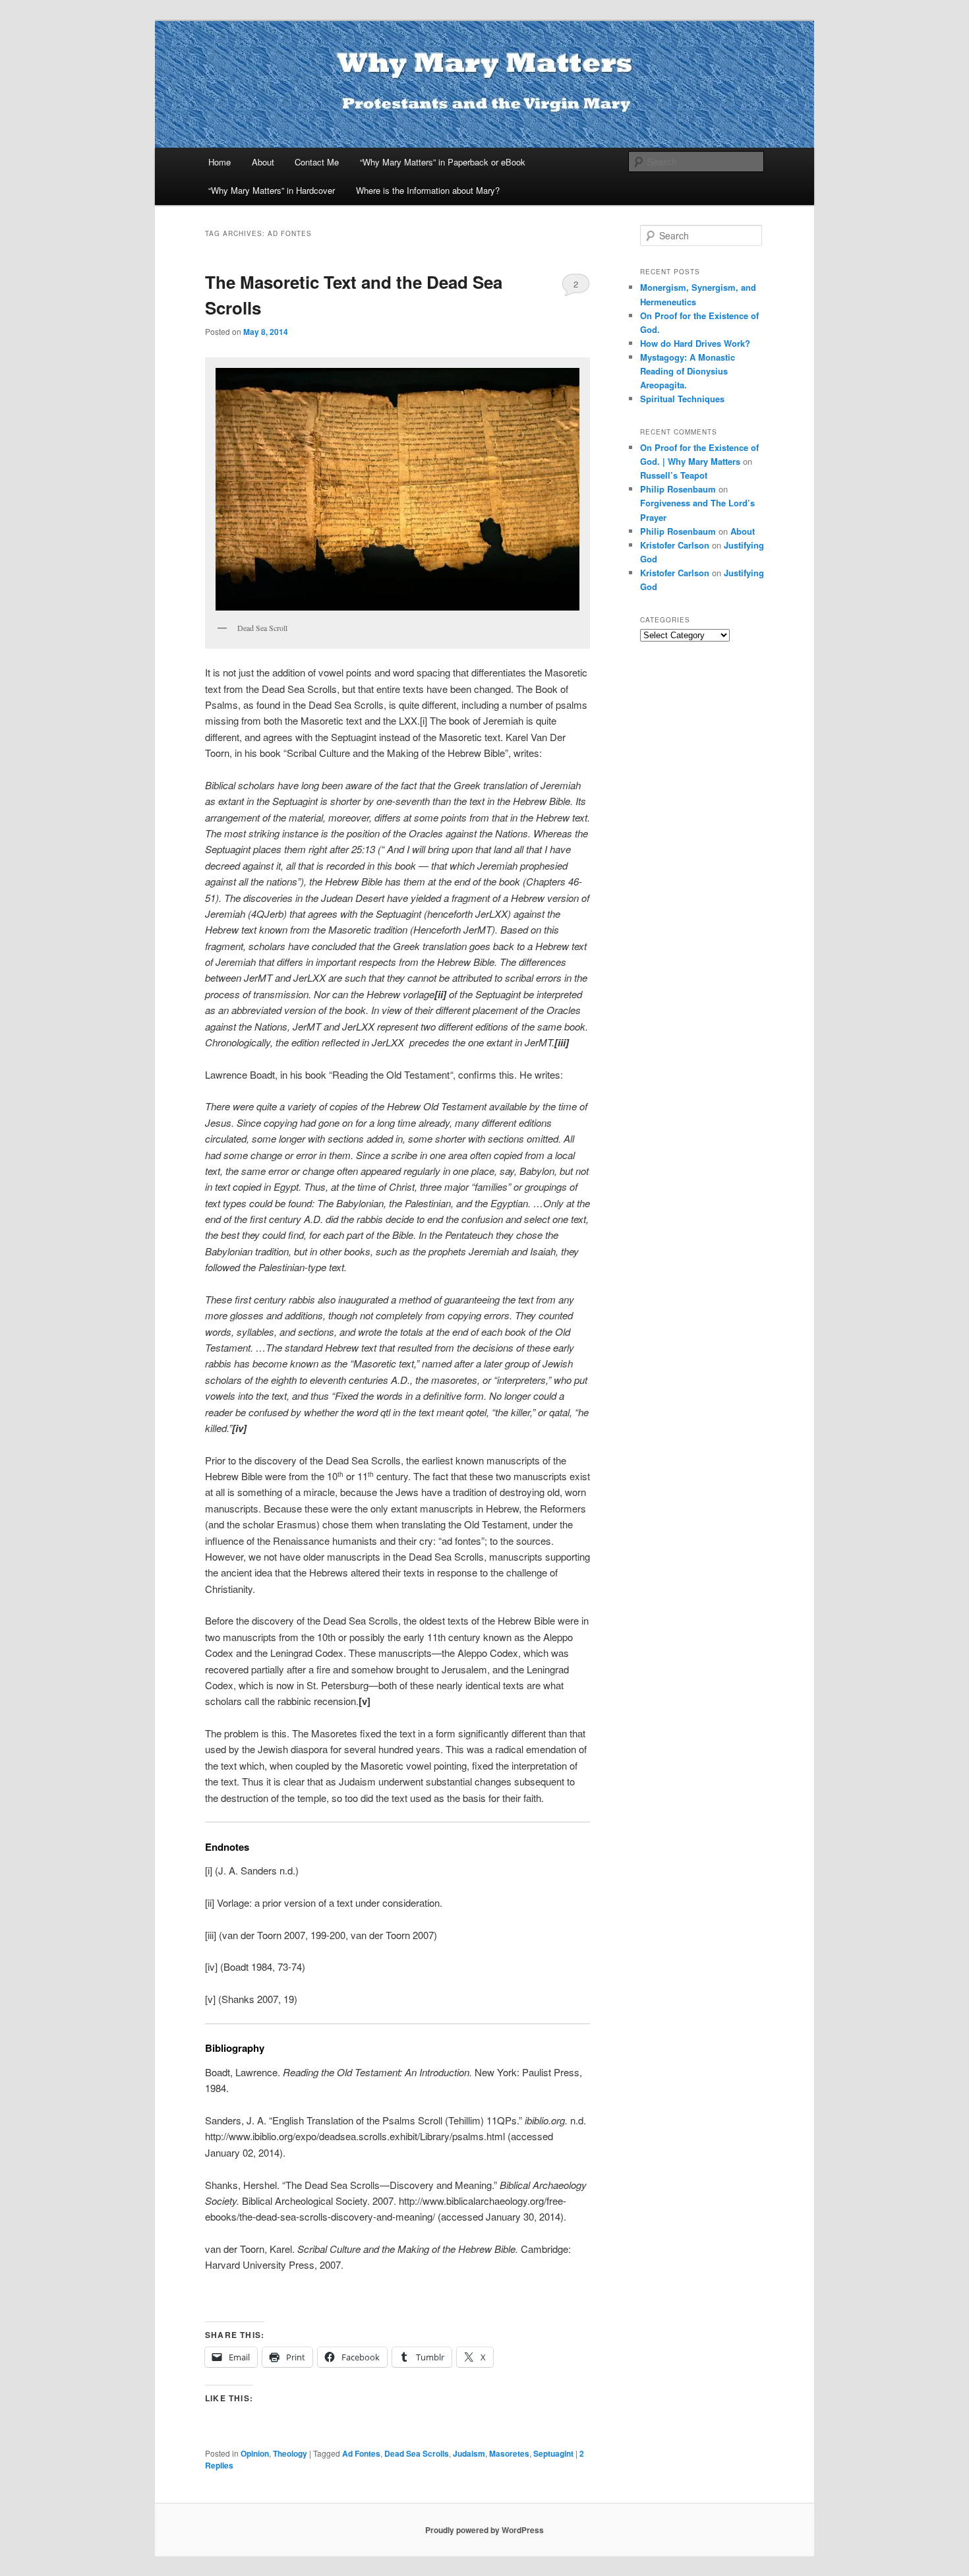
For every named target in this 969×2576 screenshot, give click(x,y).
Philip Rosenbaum (678, 489)
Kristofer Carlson (675, 545)
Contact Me (317, 162)
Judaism (469, 2453)
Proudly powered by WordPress (484, 2530)
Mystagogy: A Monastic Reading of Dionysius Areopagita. (688, 371)
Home (220, 162)
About (263, 162)
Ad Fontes (361, 2453)
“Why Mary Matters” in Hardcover (272, 190)
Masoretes (509, 2453)
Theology (290, 2453)
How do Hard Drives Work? (695, 343)
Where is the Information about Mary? (428, 190)
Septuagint (553, 2453)
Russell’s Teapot (674, 475)
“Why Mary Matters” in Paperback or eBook (443, 162)
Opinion (255, 2453)
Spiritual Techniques (682, 399)
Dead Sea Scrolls (417, 2453)
